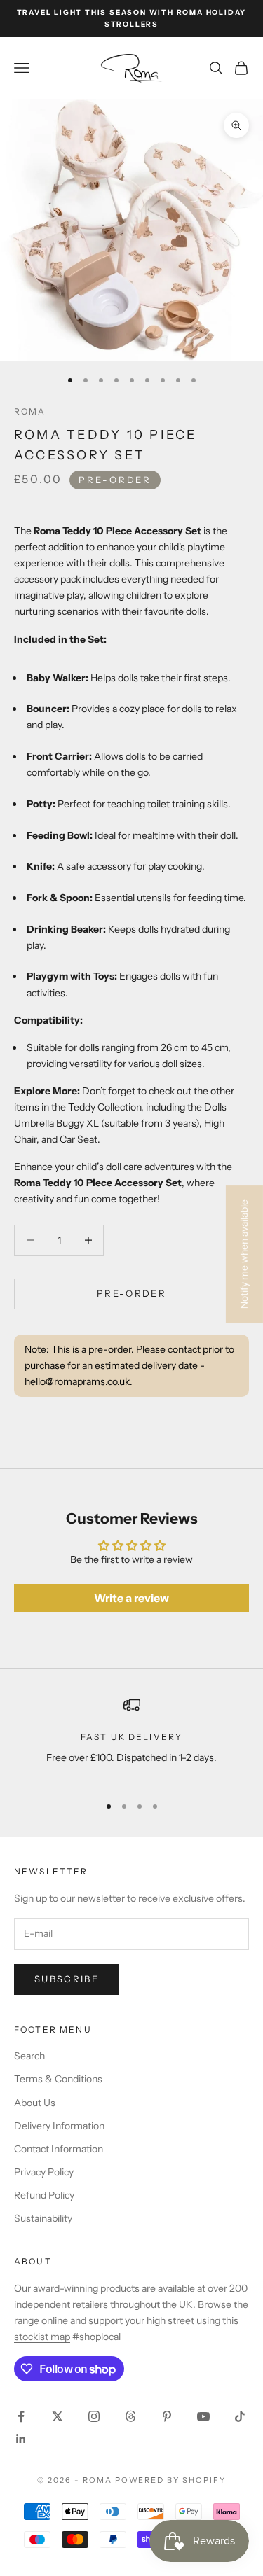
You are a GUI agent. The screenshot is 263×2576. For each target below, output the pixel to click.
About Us (35, 2103)
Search (29, 2056)
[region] (131, 1740)
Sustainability (43, 2218)
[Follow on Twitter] (58, 2416)
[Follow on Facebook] (21, 2416)
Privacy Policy (44, 2172)
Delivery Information (59, 2126)
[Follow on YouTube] (203, 2416)
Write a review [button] (131, 1598)
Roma (30, 411)
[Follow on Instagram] (94, 2416)
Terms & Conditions (58, 2079)
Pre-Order (131, 1293)
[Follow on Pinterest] (167, 2416)
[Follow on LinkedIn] (21, 2439)
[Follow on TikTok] (240, 2416)
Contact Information (59, 2149)
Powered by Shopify (171, 2480)
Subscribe (67, 1979)
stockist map (42, 2337)
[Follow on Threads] (130, 2416)
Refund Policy (44, 2195)
